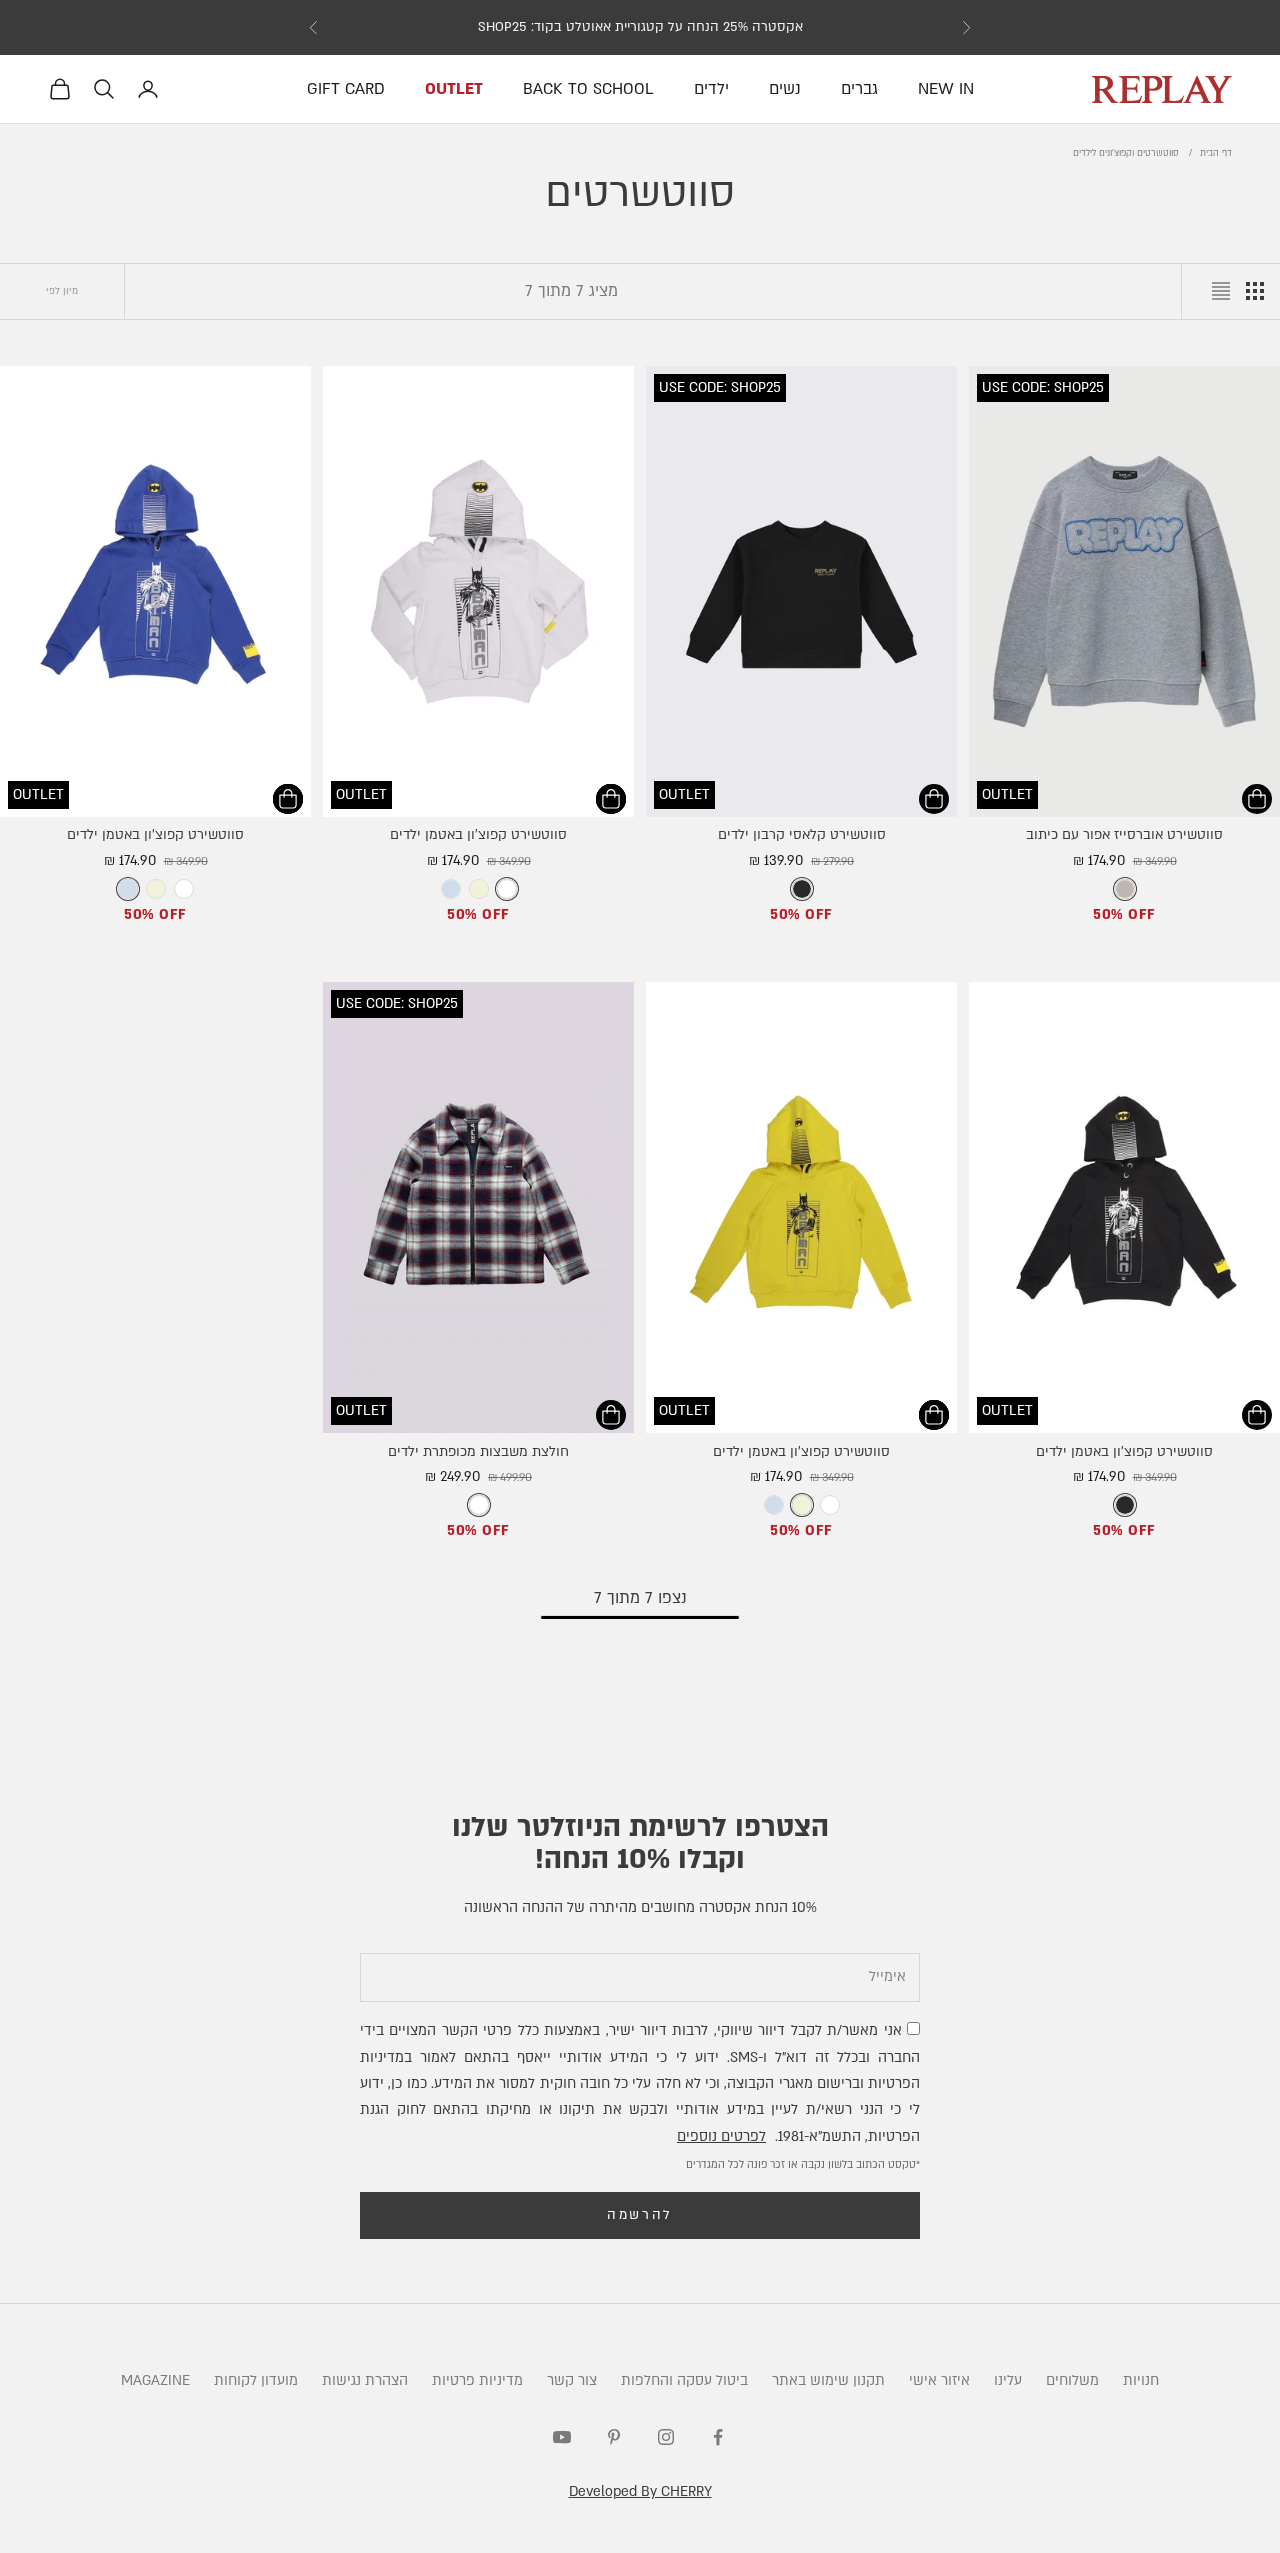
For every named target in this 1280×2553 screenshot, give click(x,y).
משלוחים (1072, 2380)
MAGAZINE (155, 2380)
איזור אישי (939, 2380)
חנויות (1141, 2380)
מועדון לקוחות (256, 2380)
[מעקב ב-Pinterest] (614, 2437)
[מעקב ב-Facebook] (718, 2437)
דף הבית (1216, 153)
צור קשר (572, 2380)
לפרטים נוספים (721, 2136)
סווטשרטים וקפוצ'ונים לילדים (1126, 153)
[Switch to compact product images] (1221, 291)
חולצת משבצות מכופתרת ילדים (478, 1452)
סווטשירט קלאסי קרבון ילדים (802, 835)
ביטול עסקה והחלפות (684, 2380)
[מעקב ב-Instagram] (666, 2437)
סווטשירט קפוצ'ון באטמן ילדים (478, 835)
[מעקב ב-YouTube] (562, 2437)
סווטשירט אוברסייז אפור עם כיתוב (1124, 835)
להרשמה (640, 2215)
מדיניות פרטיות (477, 2380)
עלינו (1008, 2380)
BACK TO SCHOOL (588, 89)
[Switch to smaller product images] (1255, 291)
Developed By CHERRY (640, 2491)
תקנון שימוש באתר (828, 2380)
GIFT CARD (346, 89)
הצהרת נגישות (365, 2380)
